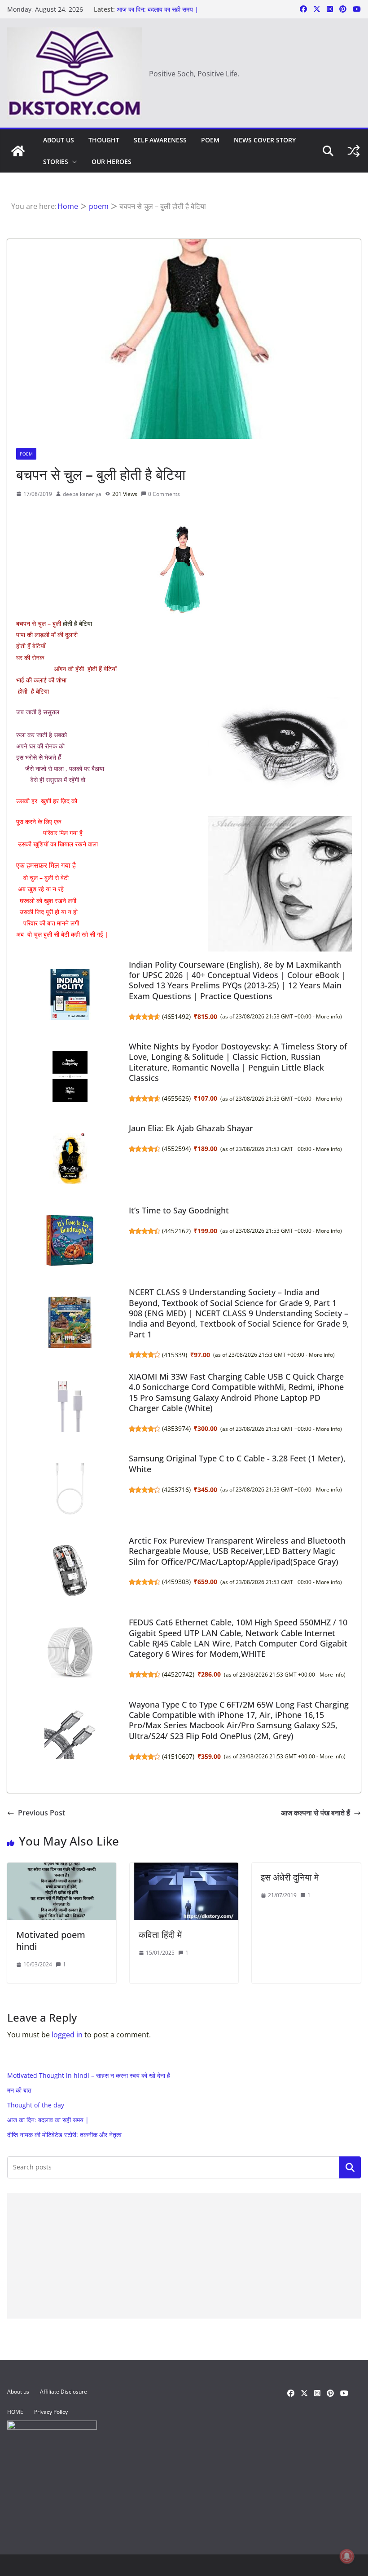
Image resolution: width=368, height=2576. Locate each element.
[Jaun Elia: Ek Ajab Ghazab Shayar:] (70, 1158)
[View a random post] (354, 151)
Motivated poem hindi (51, 1941)
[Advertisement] (184, 2256)
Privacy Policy (51, 2412)
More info (328, 1016)
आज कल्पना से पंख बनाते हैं (315, 1813)
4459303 (176, 1582)
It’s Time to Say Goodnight (179, 1210)
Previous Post (42, 1813)
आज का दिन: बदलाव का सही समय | (158, 9)
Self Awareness (160, 140)
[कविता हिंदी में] (184, 1869)
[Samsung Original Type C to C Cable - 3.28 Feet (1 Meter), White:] (70, 1488)
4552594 (176, 1149)
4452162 (176, 1231)
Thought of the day (36, 2105)
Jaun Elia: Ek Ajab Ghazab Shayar (191, 1128)
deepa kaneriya (82, 494)
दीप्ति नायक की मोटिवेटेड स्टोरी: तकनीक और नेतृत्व (64, 2135)
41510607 (178, 1756)
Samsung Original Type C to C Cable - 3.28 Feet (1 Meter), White (237, 1463)
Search (350, 2167)
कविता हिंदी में (160, 1935)
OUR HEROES (112, 162)
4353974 (176, 1428)
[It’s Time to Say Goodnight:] (70, 1240)
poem (210, 140)
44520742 (178, 1674)
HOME (15, 2412)
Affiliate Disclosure (64, 2392)
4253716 (176, 1489)
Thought (104, 140)
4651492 (176, 1016)
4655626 (176, 1098)
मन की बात (19, 2090)
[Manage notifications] (347, 2556)
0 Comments (164, 494)
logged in (67, 2035)
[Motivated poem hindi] (62, 1869)
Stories (56, 162)
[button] (73, 162)
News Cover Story (265, 140)
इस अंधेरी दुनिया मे (290, 1877)
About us (59, 140)
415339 (175, 1355)
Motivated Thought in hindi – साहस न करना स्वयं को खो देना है (89, 2075)
